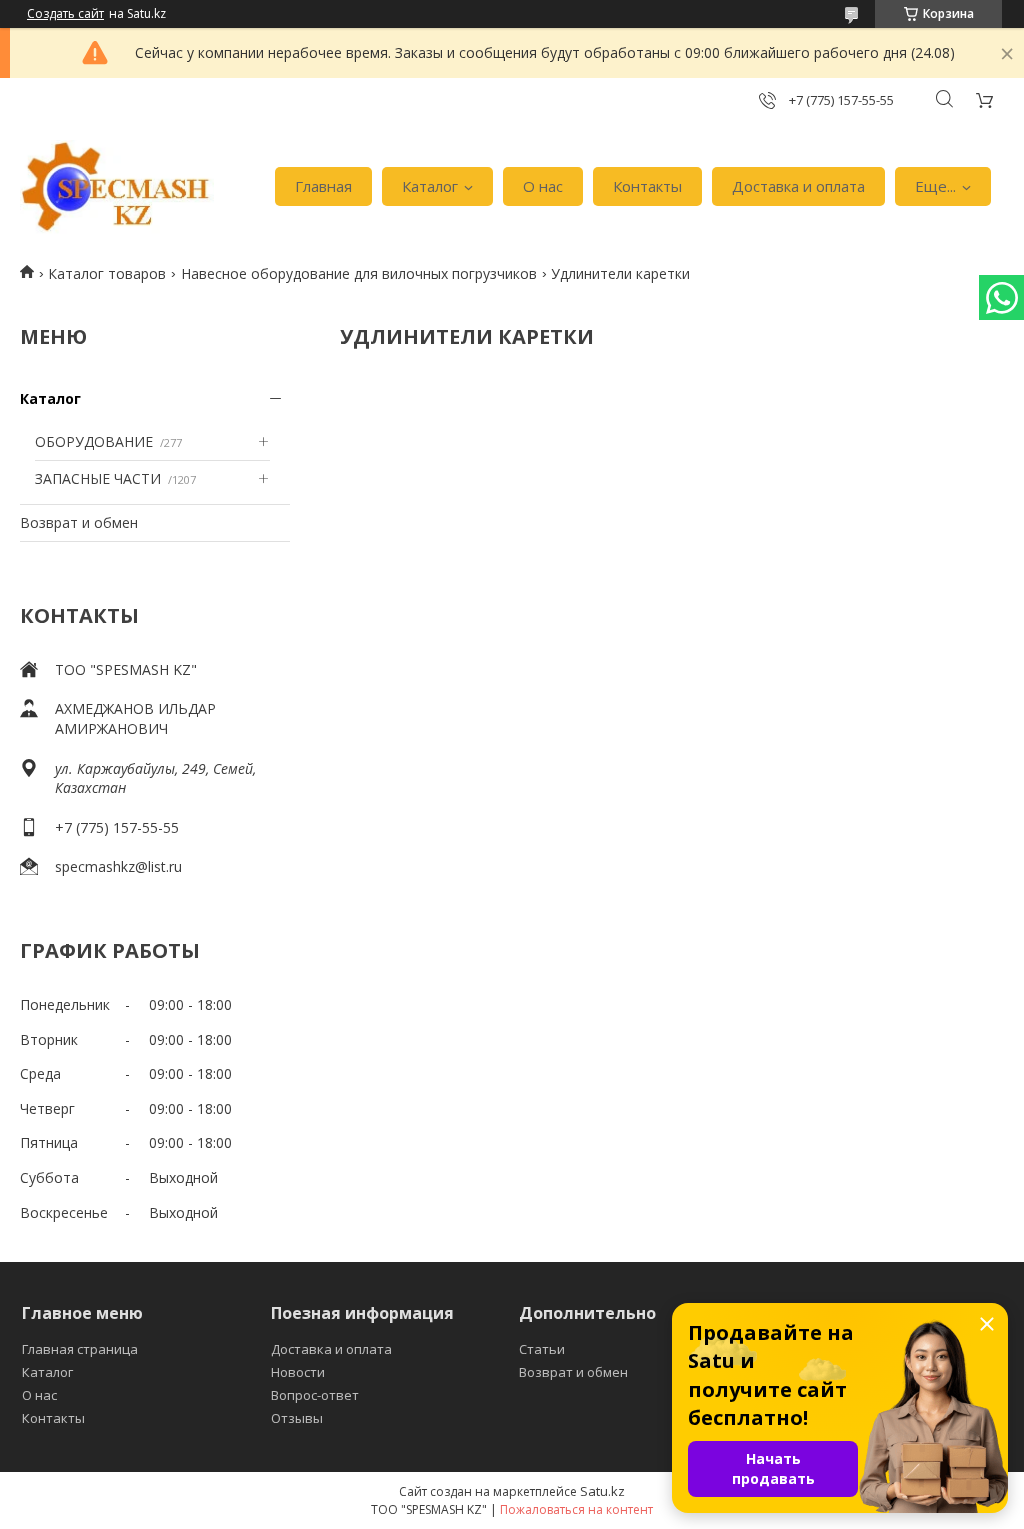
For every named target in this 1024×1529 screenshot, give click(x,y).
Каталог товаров (107, 273)
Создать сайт (65, 14)
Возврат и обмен (79, 522)
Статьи (542, 1349)
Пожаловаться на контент (576, 1509)
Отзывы (297, 1418)
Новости (298, 1372)
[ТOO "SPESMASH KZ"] (117, 187)
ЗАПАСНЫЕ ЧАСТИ (98, 478)
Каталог (430, 186)
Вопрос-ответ (315, 1395)
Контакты (647, 186)
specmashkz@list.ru (118, 866)
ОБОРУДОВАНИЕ (94, 441)
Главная (323, 186)
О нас (543, 186)
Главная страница (80, 1349)
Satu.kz (602, 1491)
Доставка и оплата (798, 186)
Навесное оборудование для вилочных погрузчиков (359, 273)
